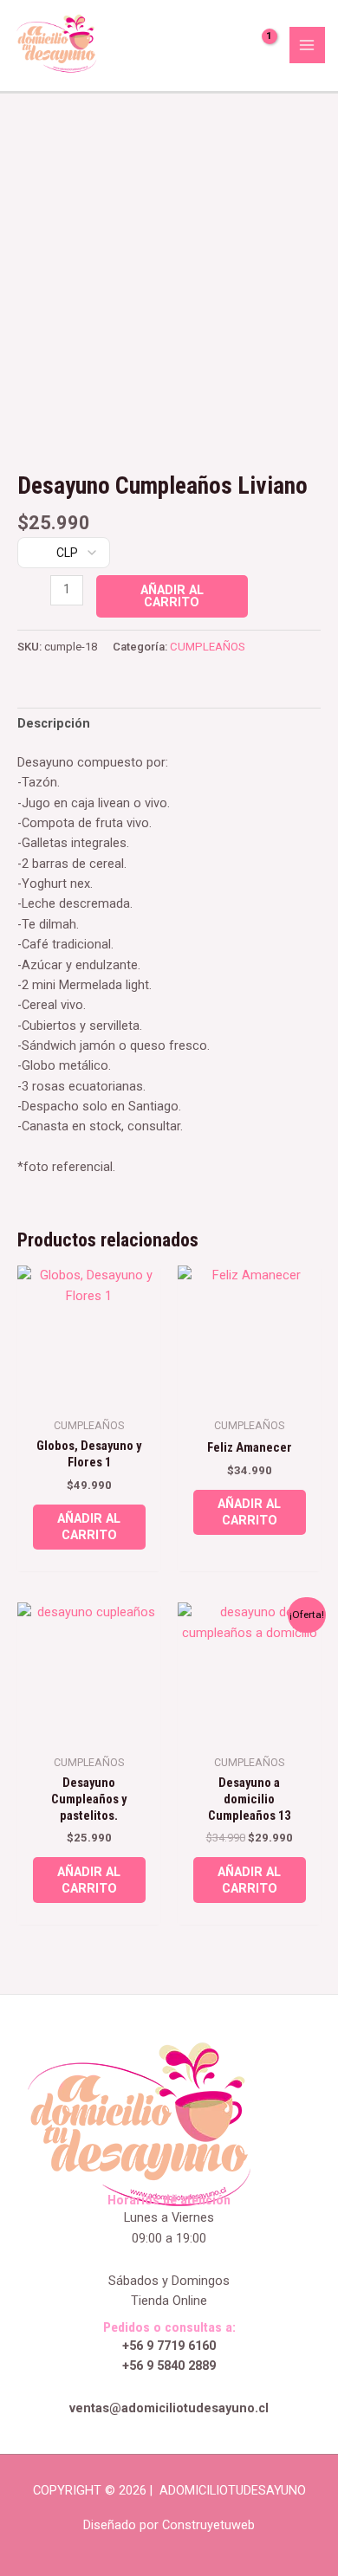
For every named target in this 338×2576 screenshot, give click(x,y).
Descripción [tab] (54, 723)
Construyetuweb (208, 2525)
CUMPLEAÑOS (208, 647)
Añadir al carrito (172, 596)
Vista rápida (89, 1393)
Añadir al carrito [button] (89, 1527)
